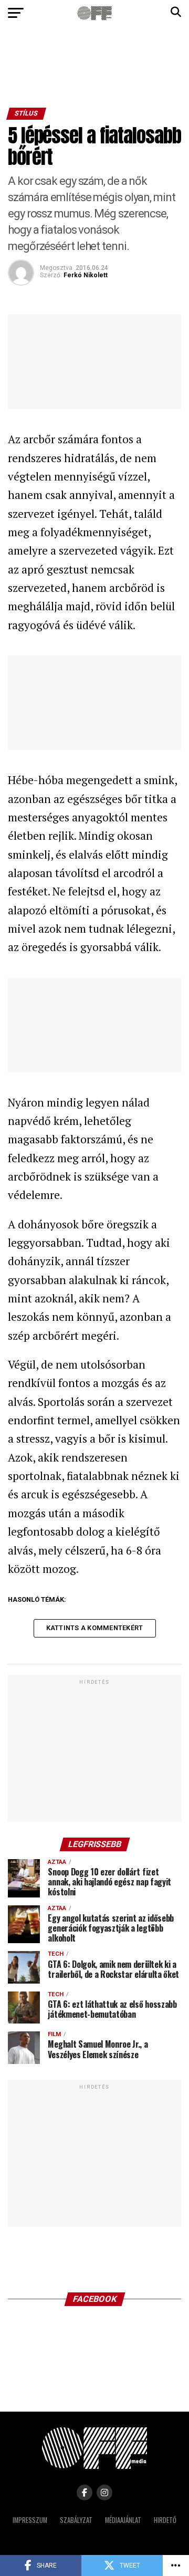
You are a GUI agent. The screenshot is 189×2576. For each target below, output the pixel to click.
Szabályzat (76, 2520)
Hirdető (165, 2520)
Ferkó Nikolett (86, 275)
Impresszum (30, 2520)
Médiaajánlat (123, 2520)
